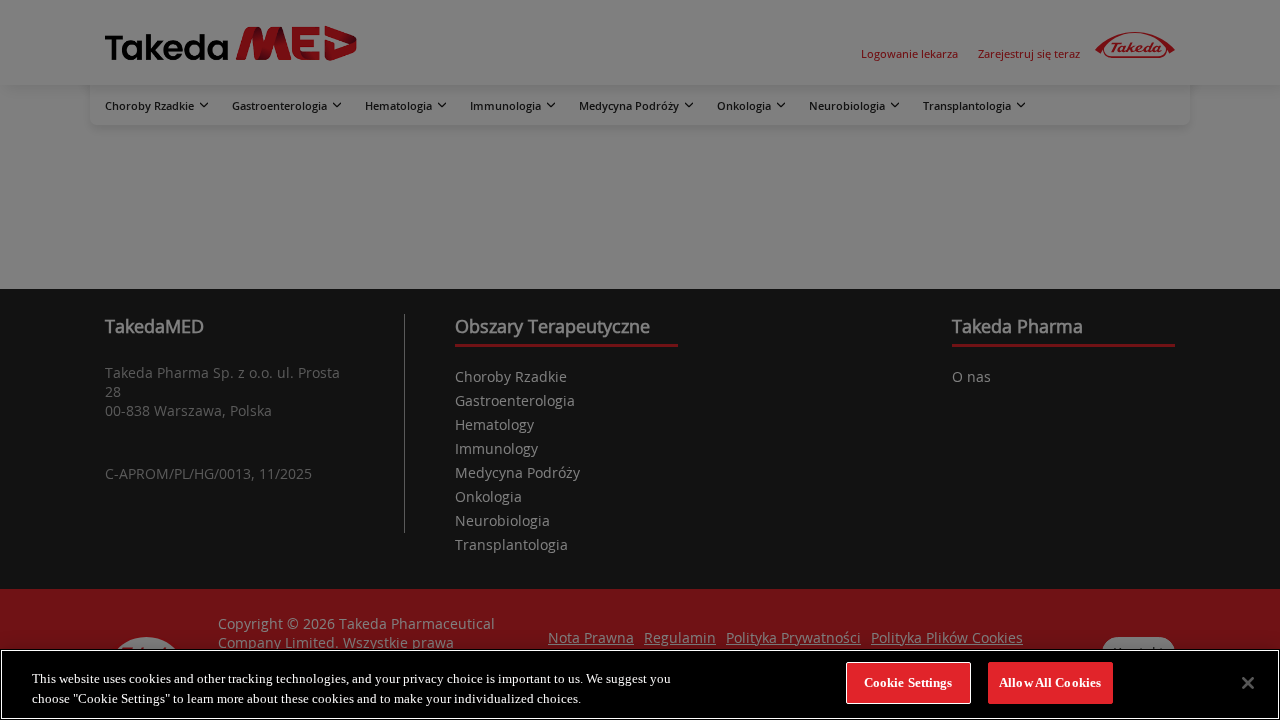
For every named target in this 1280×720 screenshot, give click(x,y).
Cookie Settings (908, 682)
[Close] (1248, 683)
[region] (640, 684)
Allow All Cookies (1050, 682)
